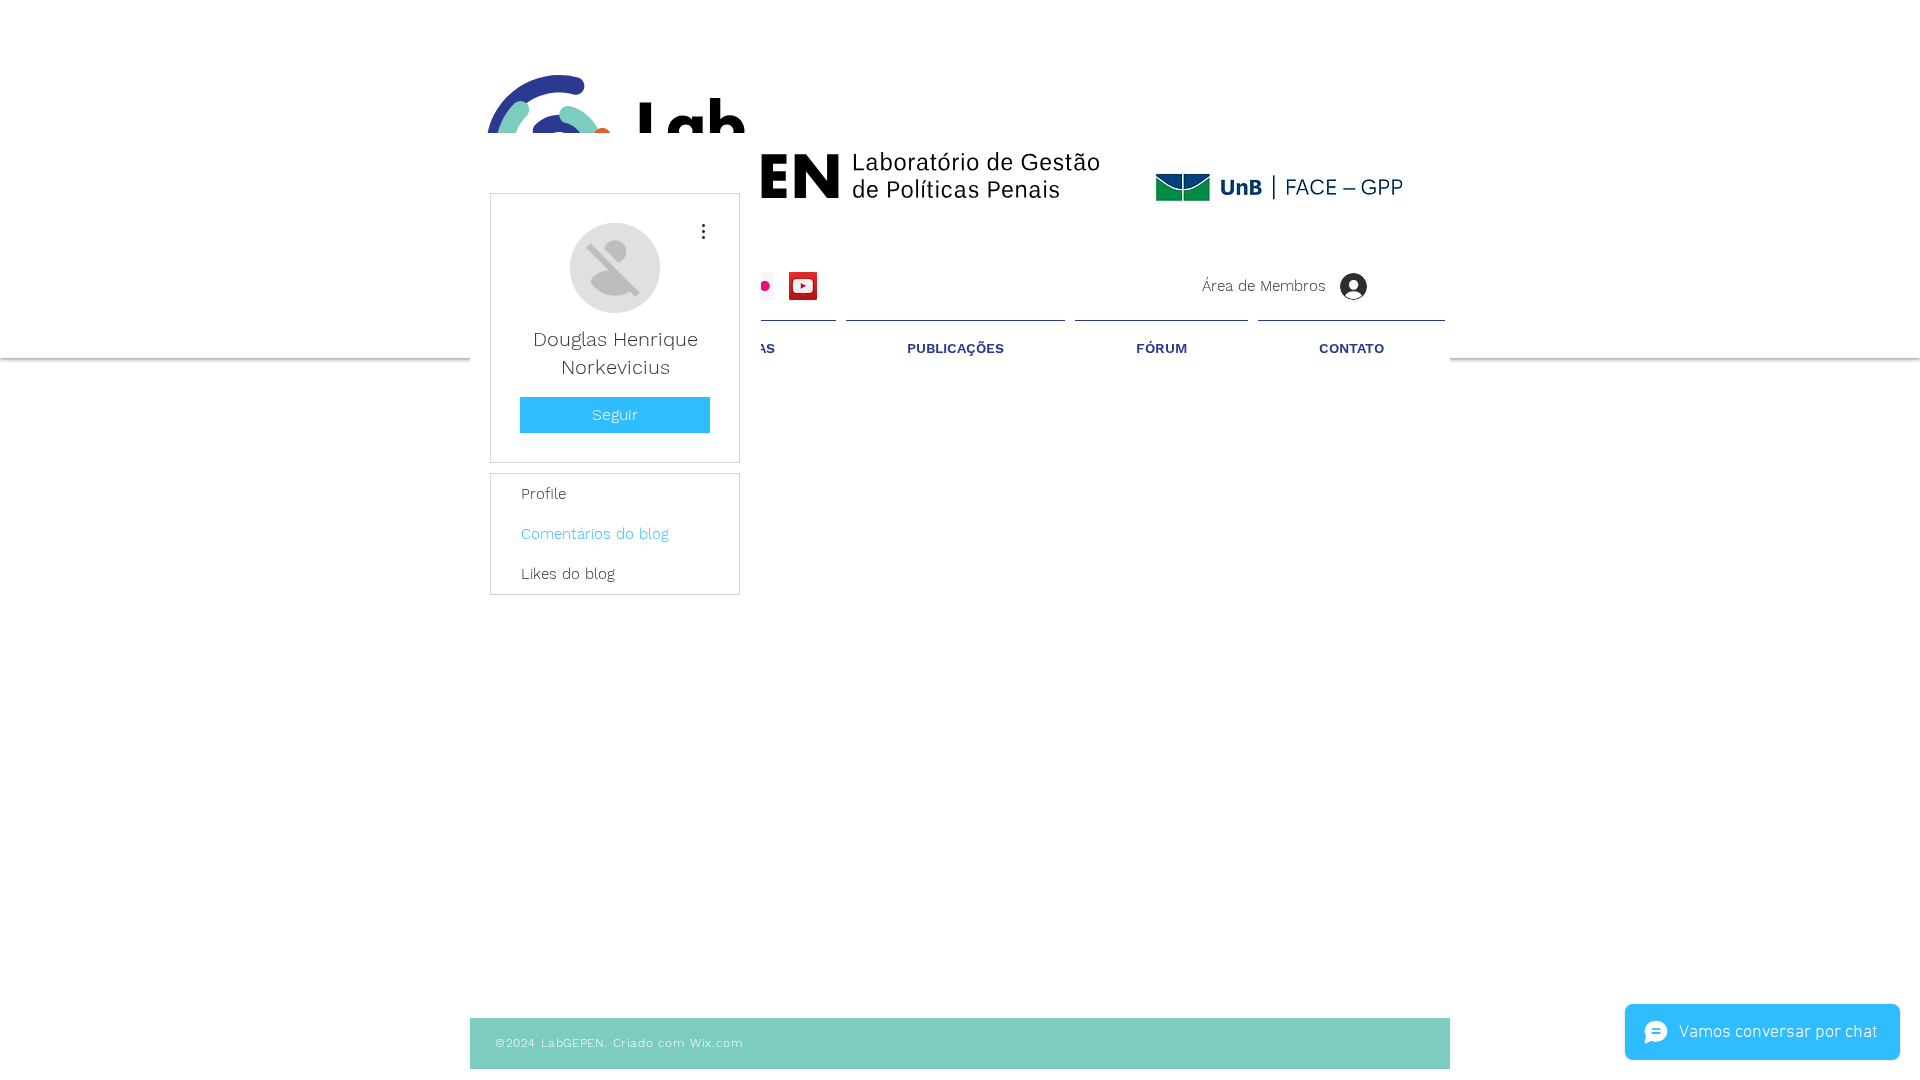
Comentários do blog (595, 534)
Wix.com (716, 1043)
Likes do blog (568, 574)
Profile (543, 494)
